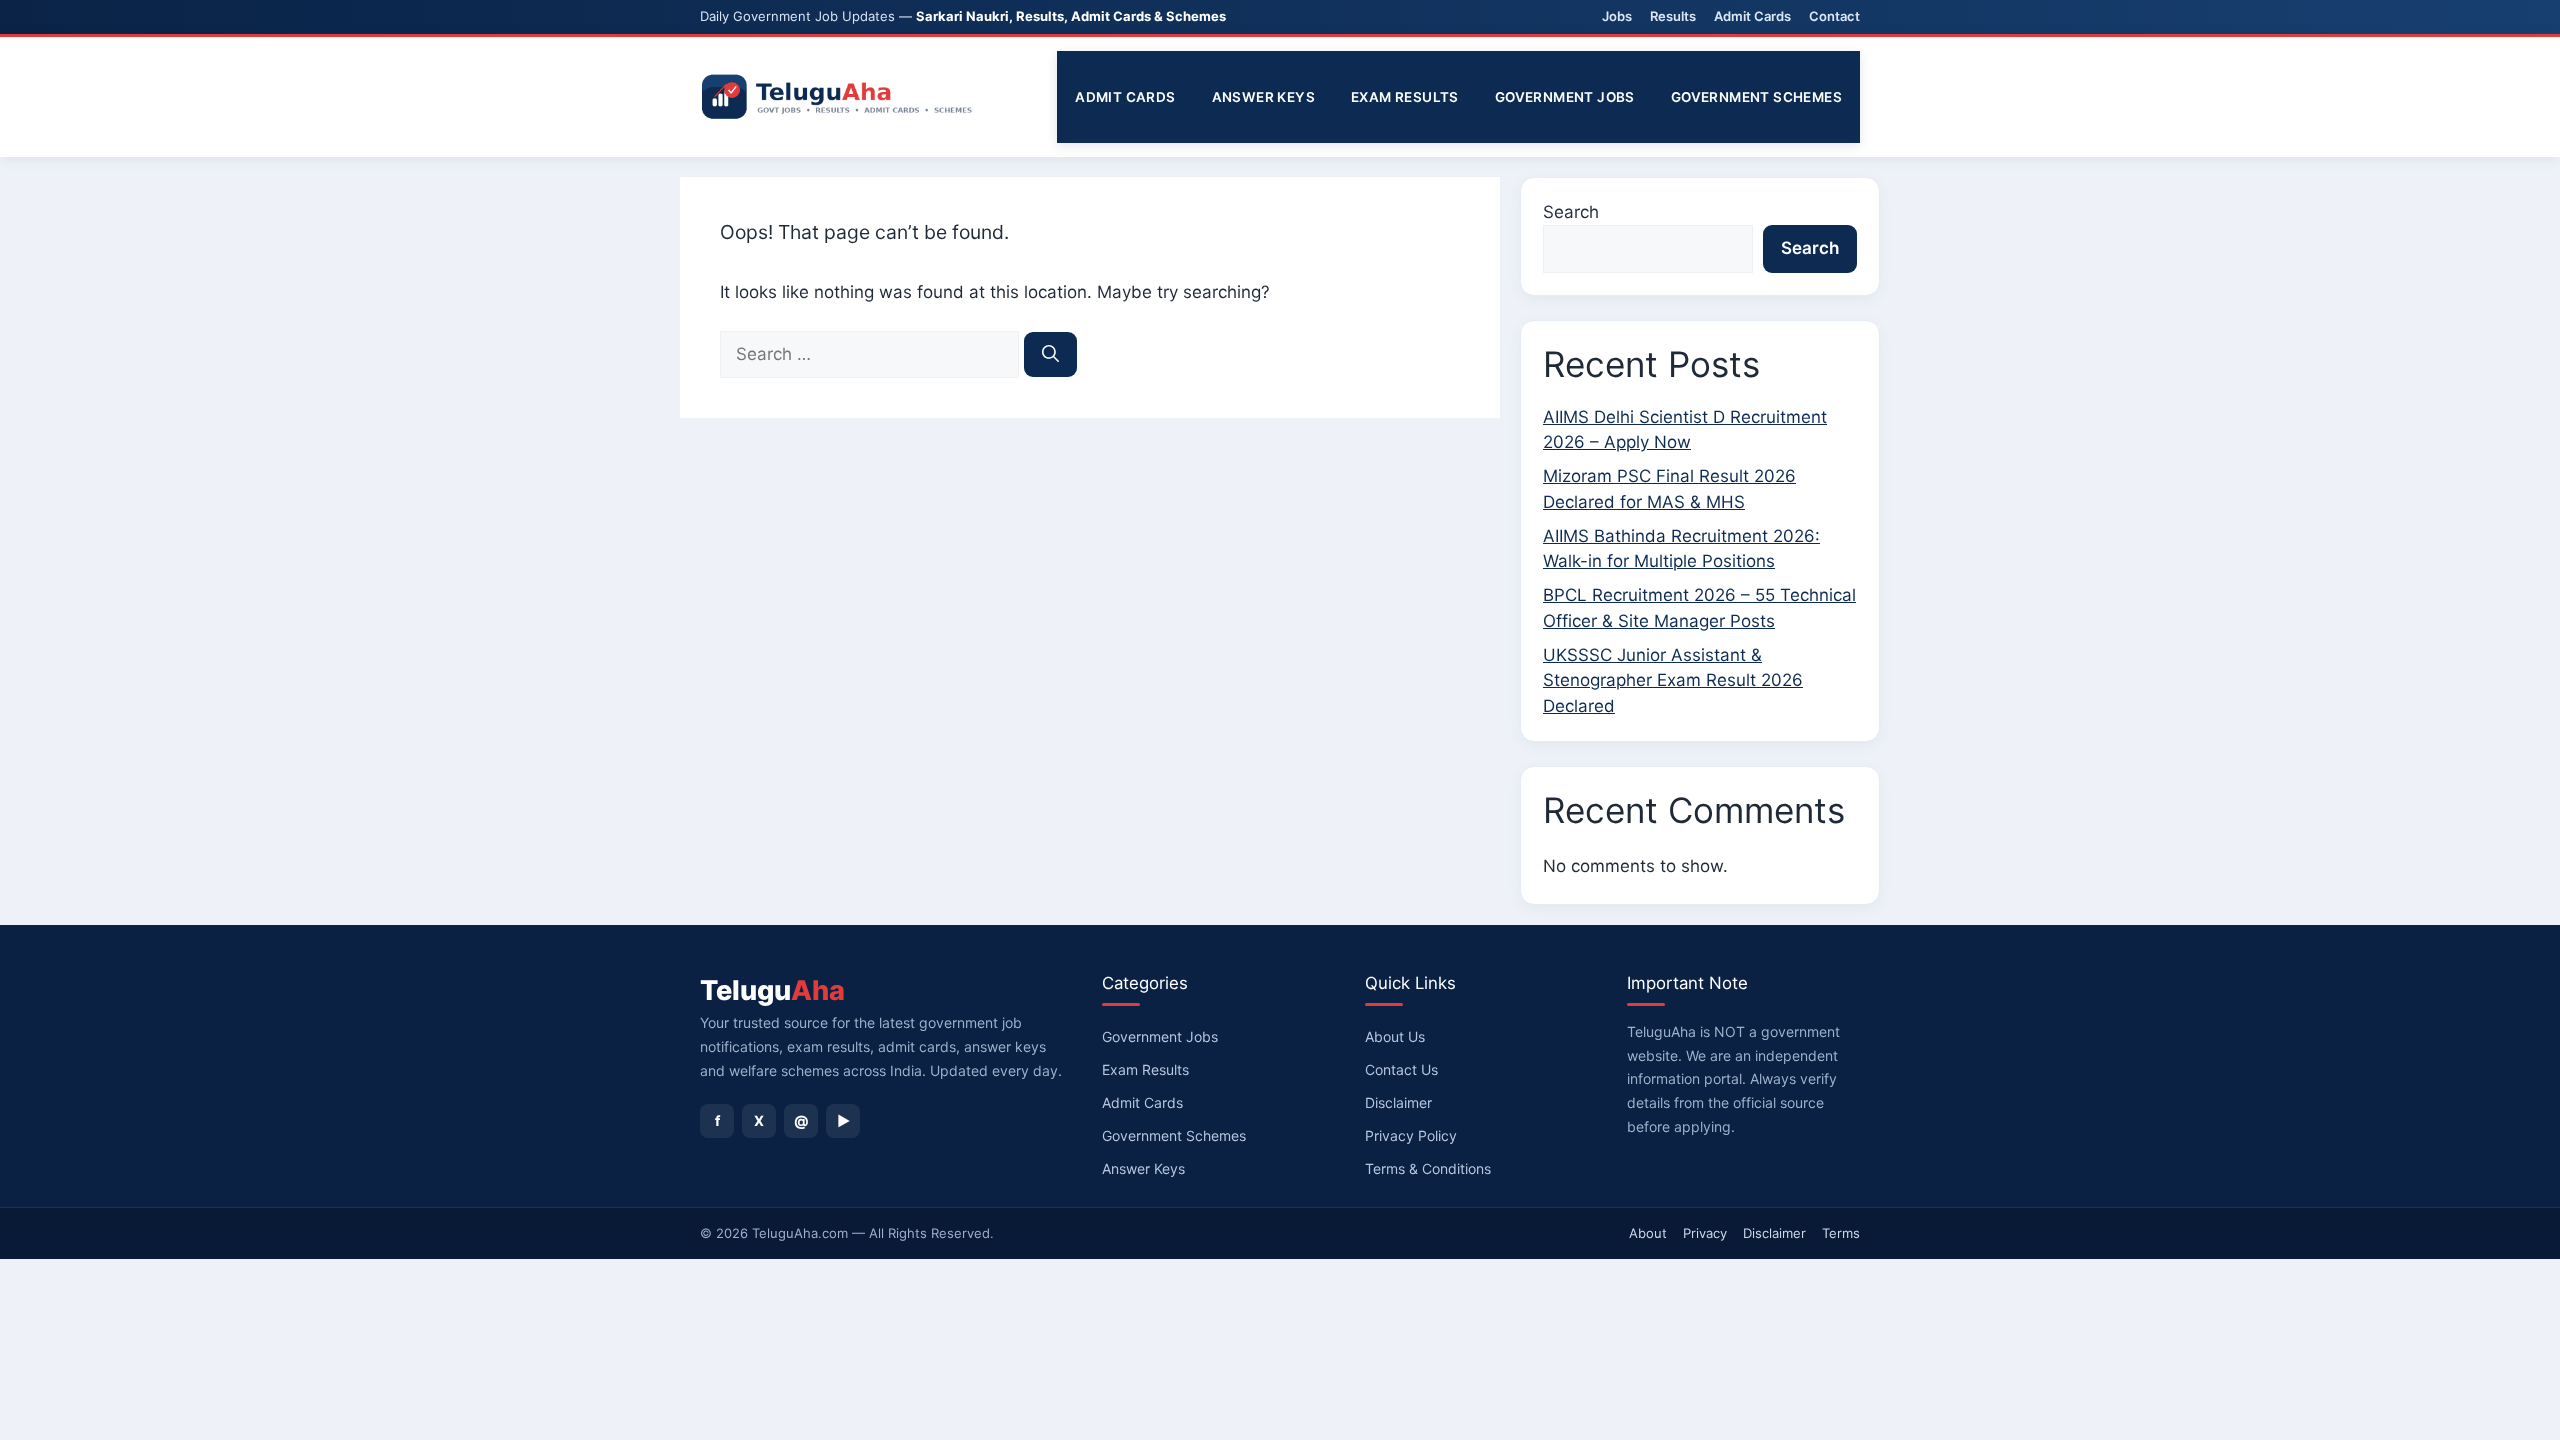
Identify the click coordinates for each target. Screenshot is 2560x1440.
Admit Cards (1752, 16)
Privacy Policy (1411, 1135)
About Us (1395, 1036)
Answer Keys (1263, 97)
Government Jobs (1565, 97)
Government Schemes (1756, 97)
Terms (1841, 1233)
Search (1571, 212)
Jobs (1617, 16)
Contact (1834, 16)
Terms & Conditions (1428, 1168)
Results (1673, 16)
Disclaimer (1398, 1102)
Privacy (1705, 1233)
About (1648, 1233)
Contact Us (1401, 1069)
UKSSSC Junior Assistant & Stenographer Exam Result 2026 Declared (1673, 680)
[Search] (1050, 355)
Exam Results (1405, 97)
